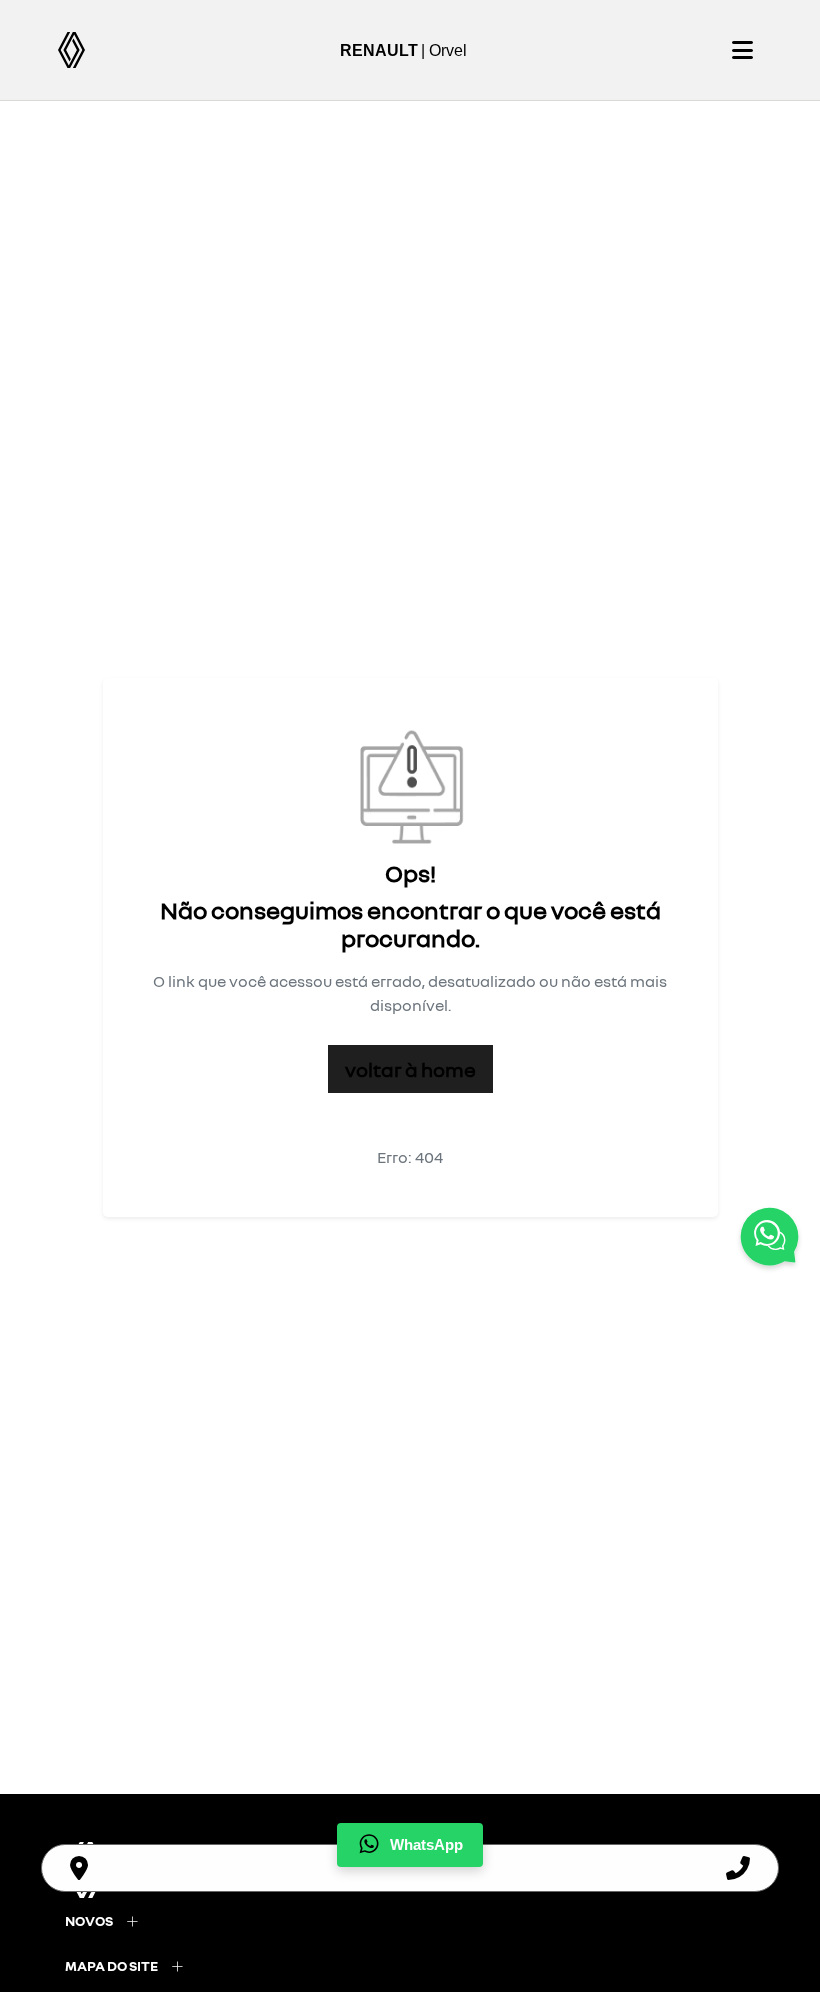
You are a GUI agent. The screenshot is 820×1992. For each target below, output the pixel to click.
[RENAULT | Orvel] (71, 50)
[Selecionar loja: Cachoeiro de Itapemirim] (79, 1868)
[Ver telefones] (738, 1868)
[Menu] (742, 50)
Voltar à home (410, 1069)
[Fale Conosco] (769, 1239)
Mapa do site (111, 1965)
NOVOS (89, 1920)
